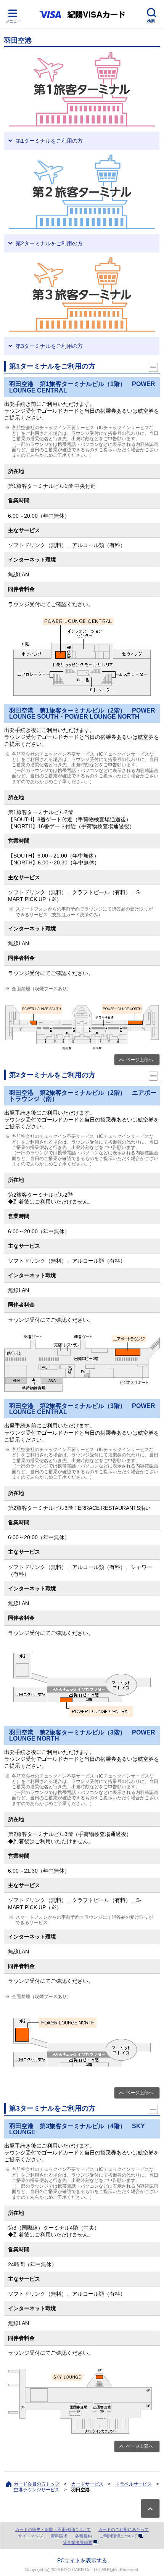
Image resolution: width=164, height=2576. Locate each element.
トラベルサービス (133, 2484)
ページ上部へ (140, 1060)
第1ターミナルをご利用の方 (49, 141)
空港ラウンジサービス (37, 2490)
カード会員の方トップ (37, 2484)
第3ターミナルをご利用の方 (49, 346)
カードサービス (87, 2484)
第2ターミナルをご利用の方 (49, 243)
